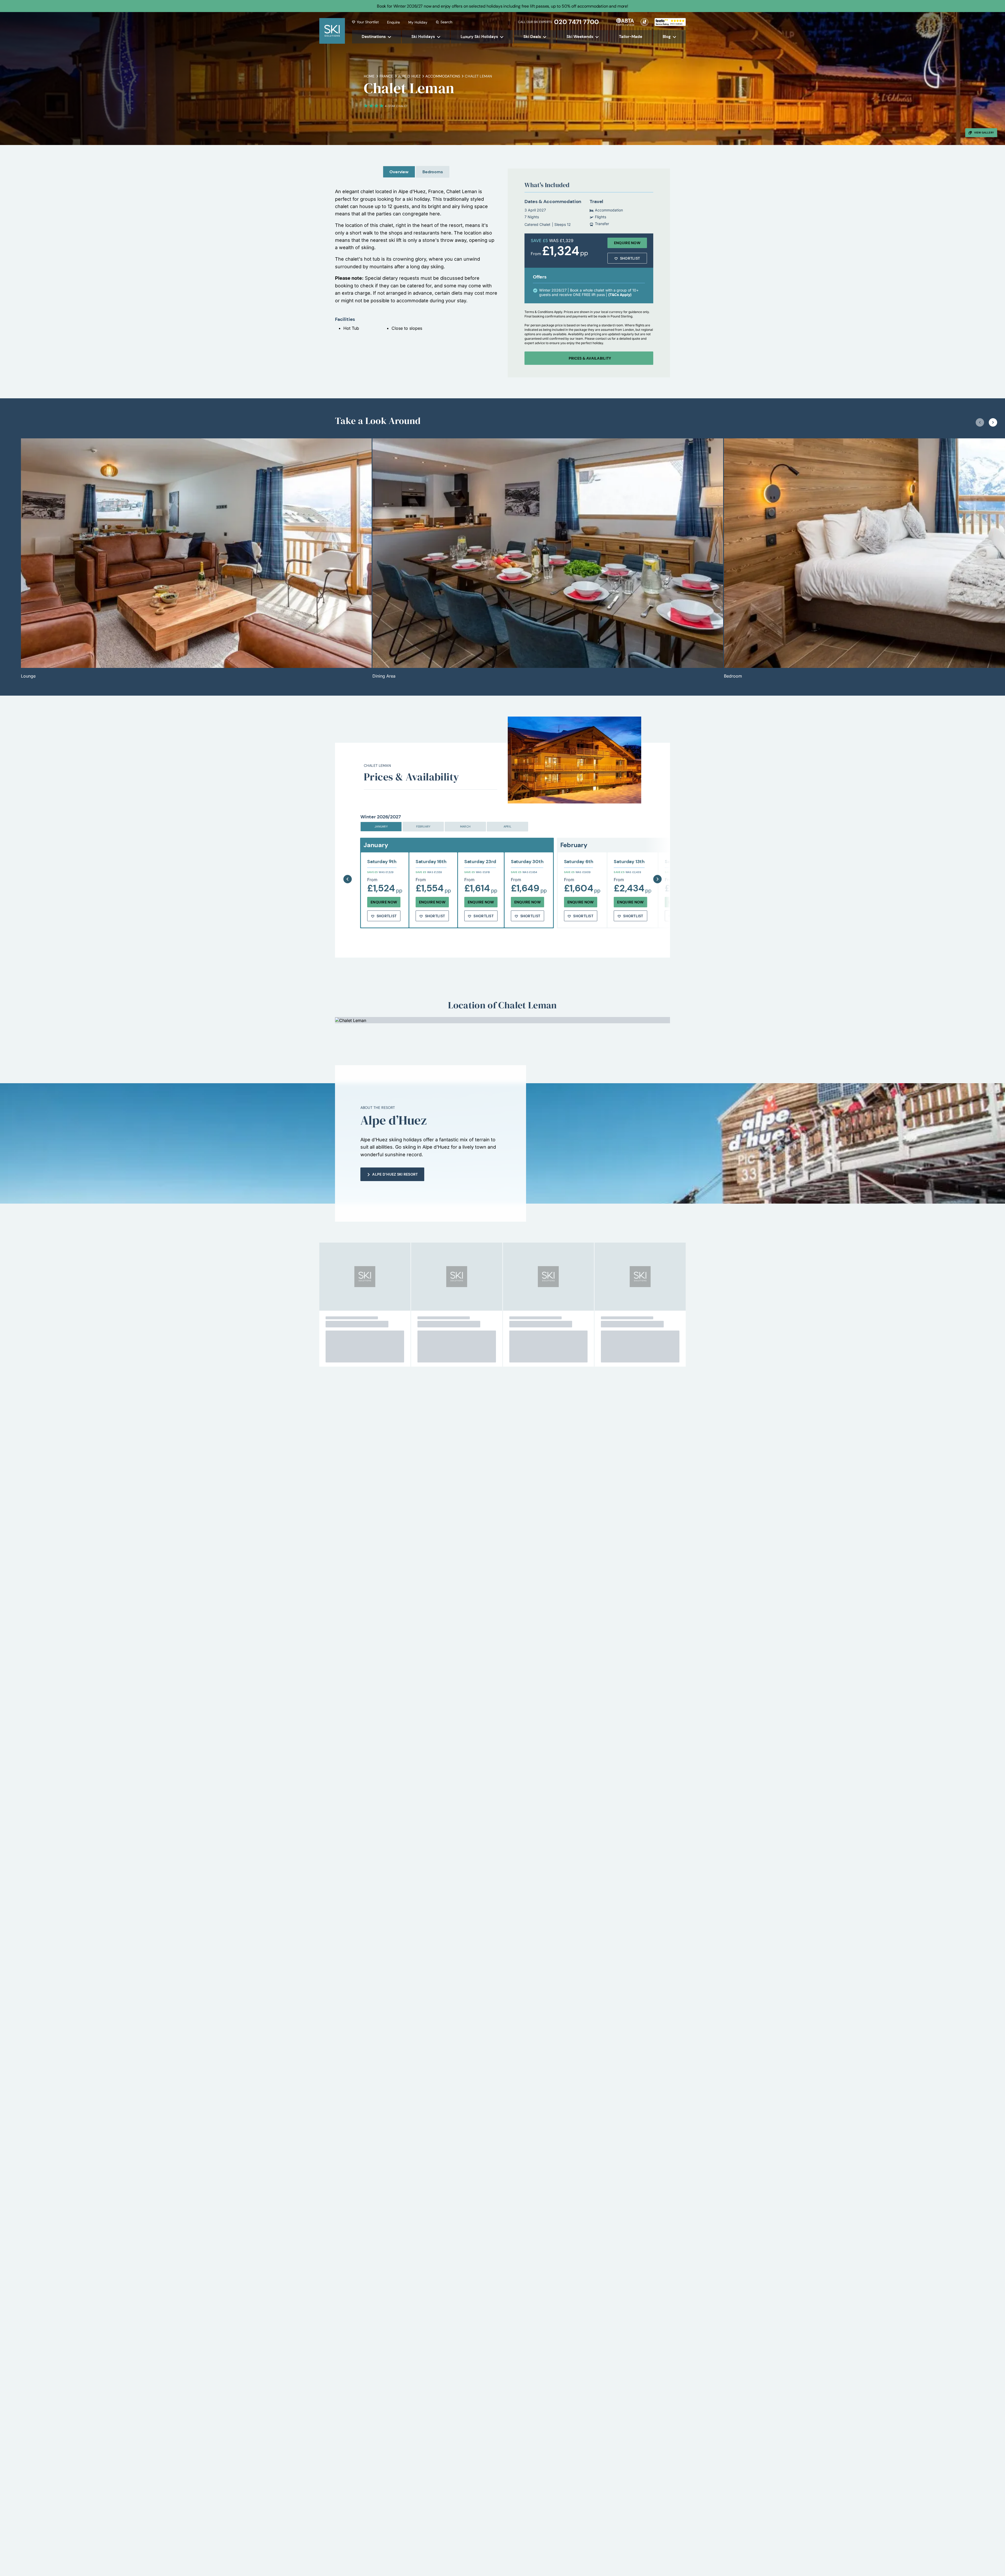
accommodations (443, 76)
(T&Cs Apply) (620, 295)
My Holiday (418, 22)
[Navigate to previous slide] (980, 422)
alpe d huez (409, 76)
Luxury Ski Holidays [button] (479, 37)
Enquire (393, 22)
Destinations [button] (374, 37)
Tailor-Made (631, 37)
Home (369, 76)
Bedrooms (433, 172)
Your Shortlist (368, 22)
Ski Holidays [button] (423, 37)
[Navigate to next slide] (993, 422)
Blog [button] (667, 37)
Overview (399, 172)
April (507, 826)
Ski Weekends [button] (580, 37)
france (386, 76)
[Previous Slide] (348, 866)
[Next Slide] (657, 866)
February (423, 826)
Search (446, 22)
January (381, 826)
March (465, 826)
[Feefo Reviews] (670, 21)
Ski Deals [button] (532, 37)
